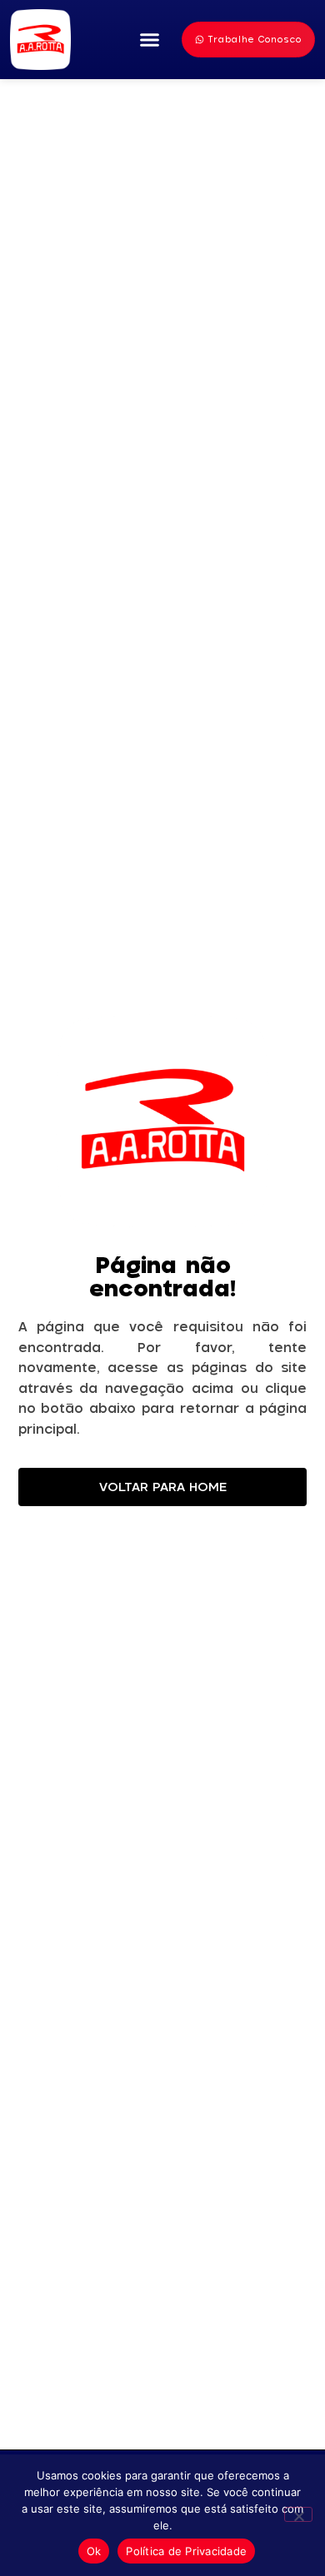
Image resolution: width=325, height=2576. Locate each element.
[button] (150, 40)
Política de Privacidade (186, 2551)
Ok (94, 2551)
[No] (298, 2514)
